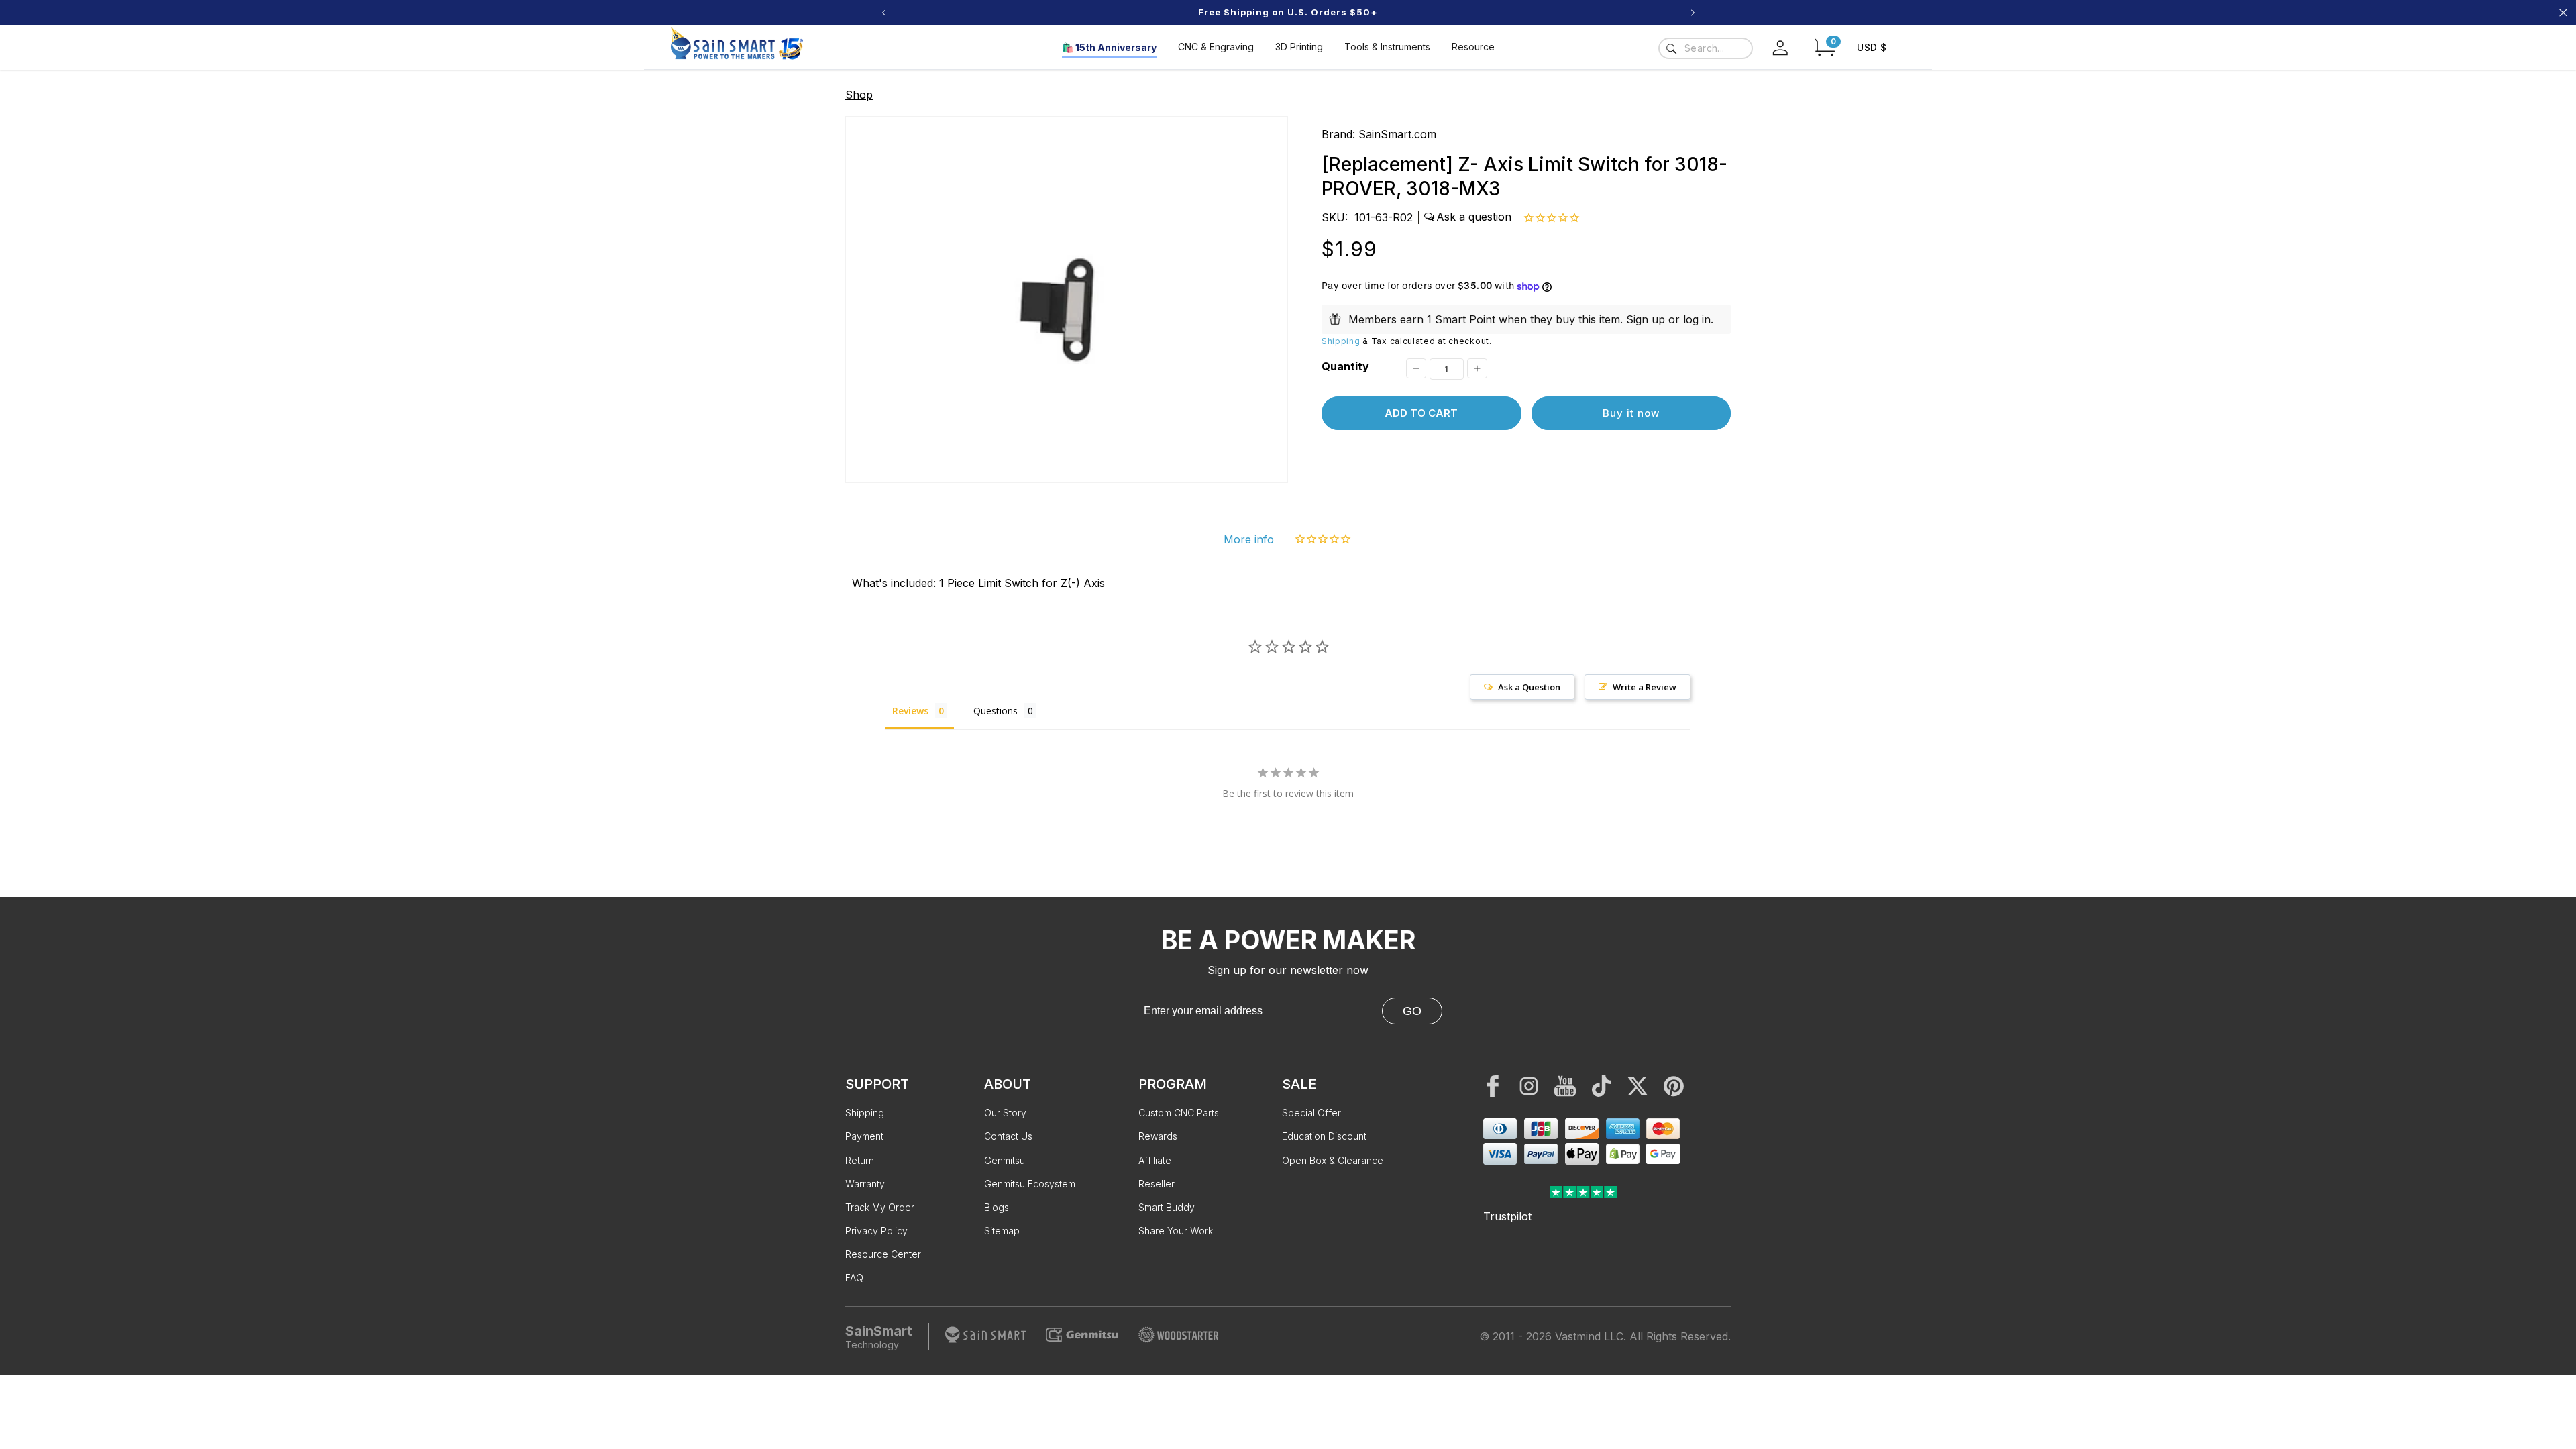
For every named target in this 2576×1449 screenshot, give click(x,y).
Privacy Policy (876, 1231)
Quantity (1345, 366)
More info (1249, 539)
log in (1697, 319)
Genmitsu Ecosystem (1030, 1184)
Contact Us (1008, 1136)
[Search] (1671, 48)
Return (860, 1160)
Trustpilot (1507, 1216)
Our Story (1005, 1113)
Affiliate (1155, 1160)
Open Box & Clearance (1333, 1160)
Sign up (1646, 319)
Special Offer (1311, 1113)
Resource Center (883, 1254)
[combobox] (1706, 48)
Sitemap (1002, 1231)
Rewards (1158, 1136)
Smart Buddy (1167, 1207)
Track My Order (880, 1207)
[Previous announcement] (883, 13)
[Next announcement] (1693, 13)
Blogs (997, 1207)
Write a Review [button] (1645, 687)
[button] (1825, 47)
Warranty (865, 1184)
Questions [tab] (996, 711)
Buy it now (1631, 413)
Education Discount (1324, 1136)
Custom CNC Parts (1179, 1113)
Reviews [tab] (910, 711)
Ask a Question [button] (1529, 687)
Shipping (1341, 341)
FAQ (854, 1278)
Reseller (1157, 1184)
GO (1412, 1011)
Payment (864, 1136)
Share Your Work (1176, 1231)
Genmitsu (1005, 1160)
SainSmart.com (1397, 134)
